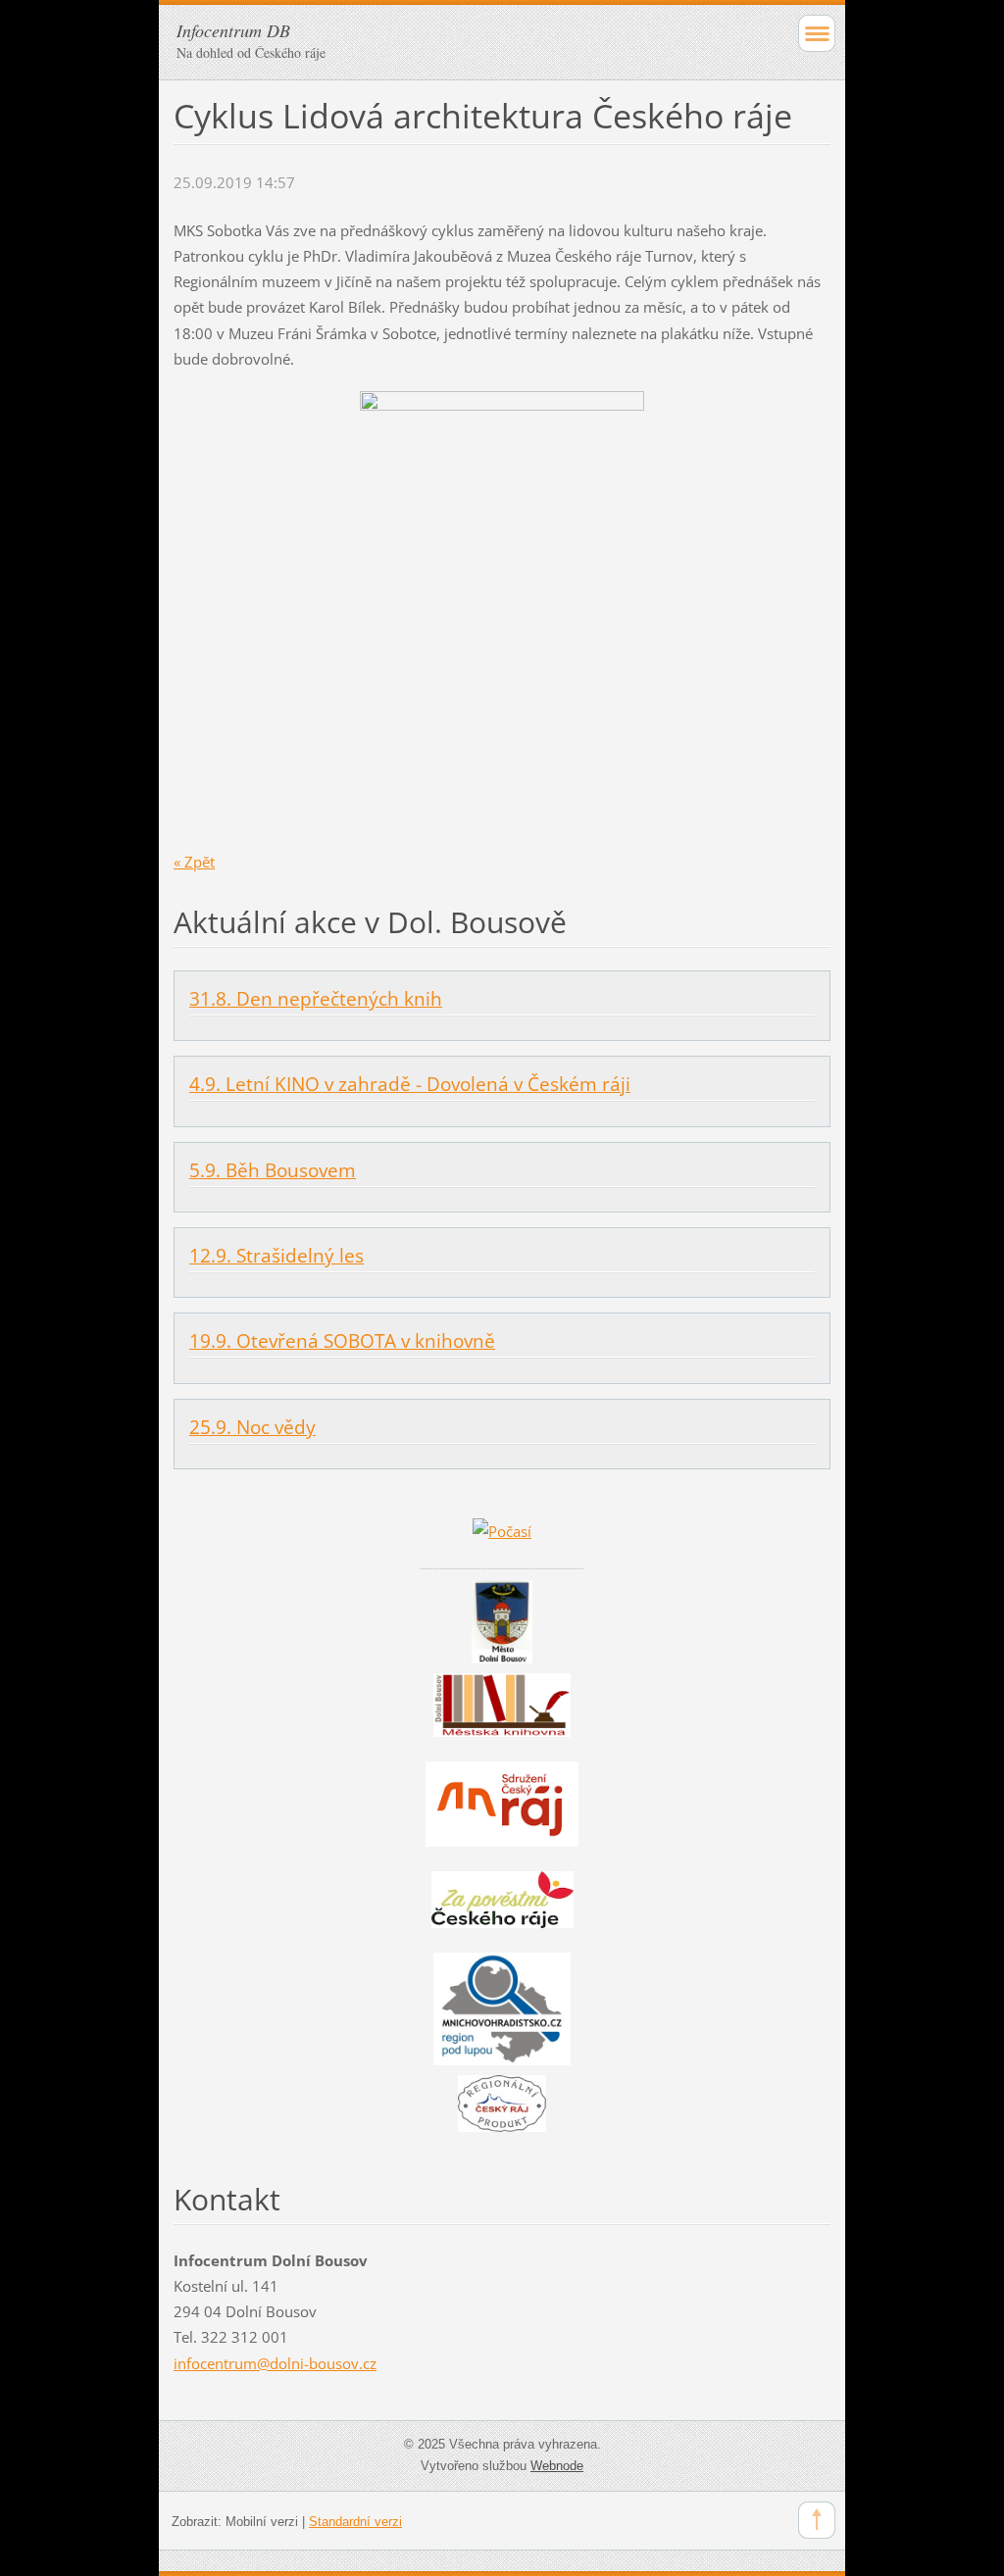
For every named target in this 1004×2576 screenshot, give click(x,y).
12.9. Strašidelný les (276, 1256)
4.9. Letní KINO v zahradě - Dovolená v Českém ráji (410, 1084)
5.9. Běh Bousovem (273, 1170)
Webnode (557, 2466)
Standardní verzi (355, 2522)
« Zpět (194, 862)
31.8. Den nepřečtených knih (316, 999)
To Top (817, 2520)
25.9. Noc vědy (252, 1427)
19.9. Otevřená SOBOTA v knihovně (342, 1341)
